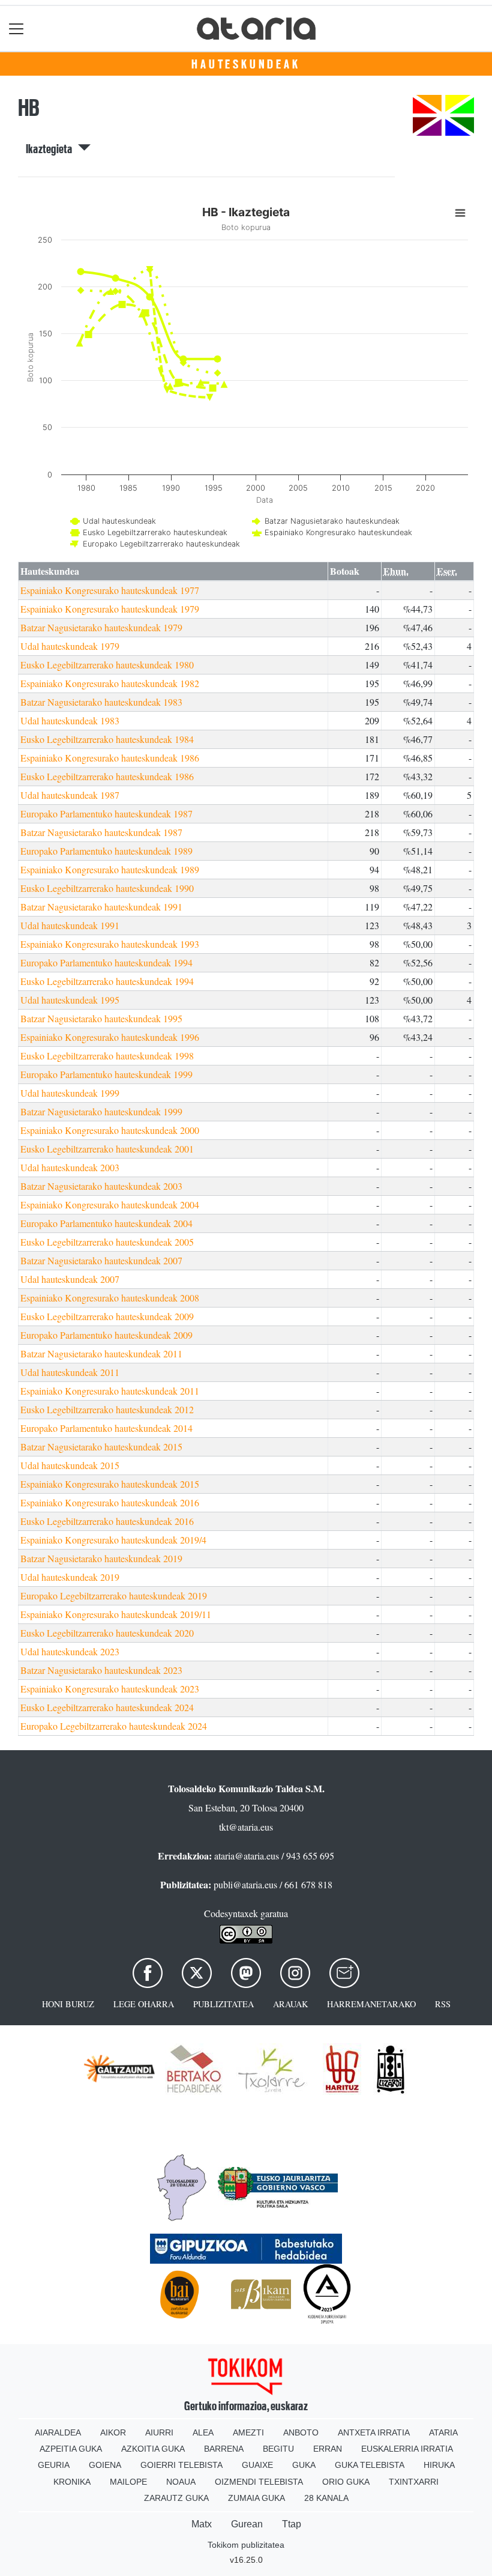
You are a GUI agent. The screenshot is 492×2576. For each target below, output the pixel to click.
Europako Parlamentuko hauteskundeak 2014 (106, 1428)
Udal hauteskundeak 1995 (70, 1000)
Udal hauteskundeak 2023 (70, 1651)
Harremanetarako (371, 2004)
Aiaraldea (58, 2432)
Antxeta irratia (374, 2432)
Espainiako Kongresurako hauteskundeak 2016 (110, 1502)
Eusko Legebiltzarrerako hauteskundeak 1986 (107, 776)
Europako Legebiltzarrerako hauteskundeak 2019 (114, 1596)
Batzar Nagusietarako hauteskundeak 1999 (101, 1111)
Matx (202, 2524)
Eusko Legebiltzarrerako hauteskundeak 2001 (107, 1149)
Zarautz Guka (176, 2498)
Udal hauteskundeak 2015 (70, 1465)
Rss (443, 2004)
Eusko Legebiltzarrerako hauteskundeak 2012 (107, 1409)
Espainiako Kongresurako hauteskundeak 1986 (110, 758)
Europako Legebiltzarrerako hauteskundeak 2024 (114, 1726)
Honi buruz (68, 2004)
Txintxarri (414, 2482)
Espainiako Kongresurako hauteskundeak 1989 (110, 869)
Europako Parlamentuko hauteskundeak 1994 (106, 962)
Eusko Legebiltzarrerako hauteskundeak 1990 (107, 888)
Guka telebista (370, 2465)
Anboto (301, 2432)
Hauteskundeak (246, 64)
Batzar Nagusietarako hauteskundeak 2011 (101, 1353)
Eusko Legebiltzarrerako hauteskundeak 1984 (107, 739)
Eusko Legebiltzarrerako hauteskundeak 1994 (107, 981)
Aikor (113, 2432)
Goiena (105, 2465)
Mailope (128, 2482)
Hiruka (439, 2465)
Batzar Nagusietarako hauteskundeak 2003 (101, 1186)
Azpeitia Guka (71, 2449)
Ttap (292, 2524)
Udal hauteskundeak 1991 (70, 925)
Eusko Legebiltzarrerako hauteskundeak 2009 (107, 1316)
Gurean (247, 2524)
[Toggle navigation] (16, 29)
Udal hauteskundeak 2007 (70, 1279)
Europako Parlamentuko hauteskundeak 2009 (106, 1335)
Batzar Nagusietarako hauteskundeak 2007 (101, 1260)
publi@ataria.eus (245, 1884)
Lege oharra (144, 2004)
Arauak (290, 2004)
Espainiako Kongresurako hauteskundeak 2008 (110, 1298)
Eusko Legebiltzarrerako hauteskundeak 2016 (107, 1521)
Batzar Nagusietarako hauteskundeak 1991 (101, 907)
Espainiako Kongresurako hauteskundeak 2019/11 (116, 1614)
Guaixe (257, 2465)
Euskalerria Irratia (407, 2449)
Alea (203, 2432)
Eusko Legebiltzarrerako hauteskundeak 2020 (107, 1633)
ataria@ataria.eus (247, 1856)
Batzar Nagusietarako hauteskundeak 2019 (101, 1558)
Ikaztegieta (52, 149)
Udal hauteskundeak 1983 (70, 720)
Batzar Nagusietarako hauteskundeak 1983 (101, 702)
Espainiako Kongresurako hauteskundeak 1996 (110, 1037)
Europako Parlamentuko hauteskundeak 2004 (106, 1223)
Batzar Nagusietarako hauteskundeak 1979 (101, 627)
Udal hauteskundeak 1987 (70, 795)
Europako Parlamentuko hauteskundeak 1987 (106, 814)
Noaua (181, 2482)
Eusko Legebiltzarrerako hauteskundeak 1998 (107, 1056)
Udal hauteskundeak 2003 (70, 1167)
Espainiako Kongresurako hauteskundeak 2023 (110, 1689)
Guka (304, 2465)
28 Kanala (326, 2498)
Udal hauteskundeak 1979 (70, 646)
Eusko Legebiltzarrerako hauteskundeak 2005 (107, 1242)
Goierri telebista (181, 2465)
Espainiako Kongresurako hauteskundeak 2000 (110, 1130)
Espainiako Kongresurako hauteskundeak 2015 (110, 1484)
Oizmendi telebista (259, 2482)
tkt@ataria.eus (246, 1827)
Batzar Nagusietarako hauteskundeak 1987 (101, 832)
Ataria (443, 2432)
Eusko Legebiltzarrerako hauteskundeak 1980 (107, 665)
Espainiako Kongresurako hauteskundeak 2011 (110, 1391)
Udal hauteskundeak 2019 (70, 1577)
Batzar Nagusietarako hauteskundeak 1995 (101, 1018)
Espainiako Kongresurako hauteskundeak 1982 (110, 683)
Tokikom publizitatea (246, 2545)
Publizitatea (223, 2004)
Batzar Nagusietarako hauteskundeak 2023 (101, 1670)
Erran (328, 2449)
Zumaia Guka (256, 2498)
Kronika (72, 2482)
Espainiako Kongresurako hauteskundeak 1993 (110, 944)
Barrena (224, 2449)
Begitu (278, 2449)
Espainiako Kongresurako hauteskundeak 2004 (110, 1205)
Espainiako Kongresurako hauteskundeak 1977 (110, 590)
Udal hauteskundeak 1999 (70, 1093)
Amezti (248, 2432)
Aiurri (159, 2432)
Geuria (54, 2465)
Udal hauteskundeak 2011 (70, 1372)
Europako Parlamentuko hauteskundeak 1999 (106, 1074)
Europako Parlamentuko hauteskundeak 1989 (106, 851)
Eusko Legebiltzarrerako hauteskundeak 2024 (107, 1707)
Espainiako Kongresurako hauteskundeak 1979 (110, 609)
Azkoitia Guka (153, 2449)
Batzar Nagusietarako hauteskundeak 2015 (101, 1447)
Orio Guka (346, 2482)
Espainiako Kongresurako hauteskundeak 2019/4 (113, 1540)
